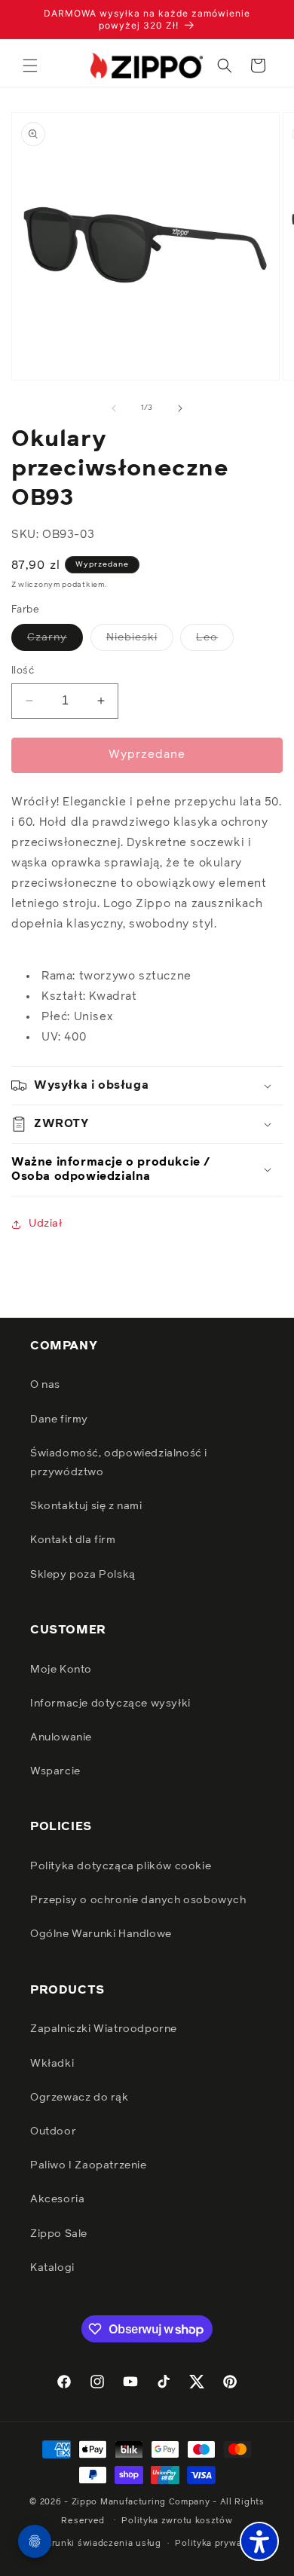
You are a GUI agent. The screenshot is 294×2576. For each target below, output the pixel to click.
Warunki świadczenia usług (100, 2543)
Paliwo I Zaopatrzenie (89, 2165)
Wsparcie (55, 1771)
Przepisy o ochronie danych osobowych (138, 1900)
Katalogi (52, 2268)
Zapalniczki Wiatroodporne (104, 2029)
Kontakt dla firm (73, 1540)
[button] (30, 66)
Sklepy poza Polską (83, 1575)
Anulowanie (61, 1737)
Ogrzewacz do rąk (80, 2098)
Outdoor (53, 2131)
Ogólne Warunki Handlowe (101, 1934)
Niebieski (140, 641)
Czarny (55, 641)
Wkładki (52, 2064)
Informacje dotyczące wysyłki (110, 1704)
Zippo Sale (59, 2234)
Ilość (23, 671)
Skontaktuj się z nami (86, 1506)
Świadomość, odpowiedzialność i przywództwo (119, 1463)
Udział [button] (46, 1224)
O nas (45, 1385)
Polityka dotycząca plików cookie (121, 1866)
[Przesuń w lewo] (114, 408)
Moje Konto (61, 1670)
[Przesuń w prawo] (180, 408)
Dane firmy (59, 1419)
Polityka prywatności (222, 2543)
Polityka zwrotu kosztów (177, 2521)
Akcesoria (57, 2199)
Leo (215, 641)
